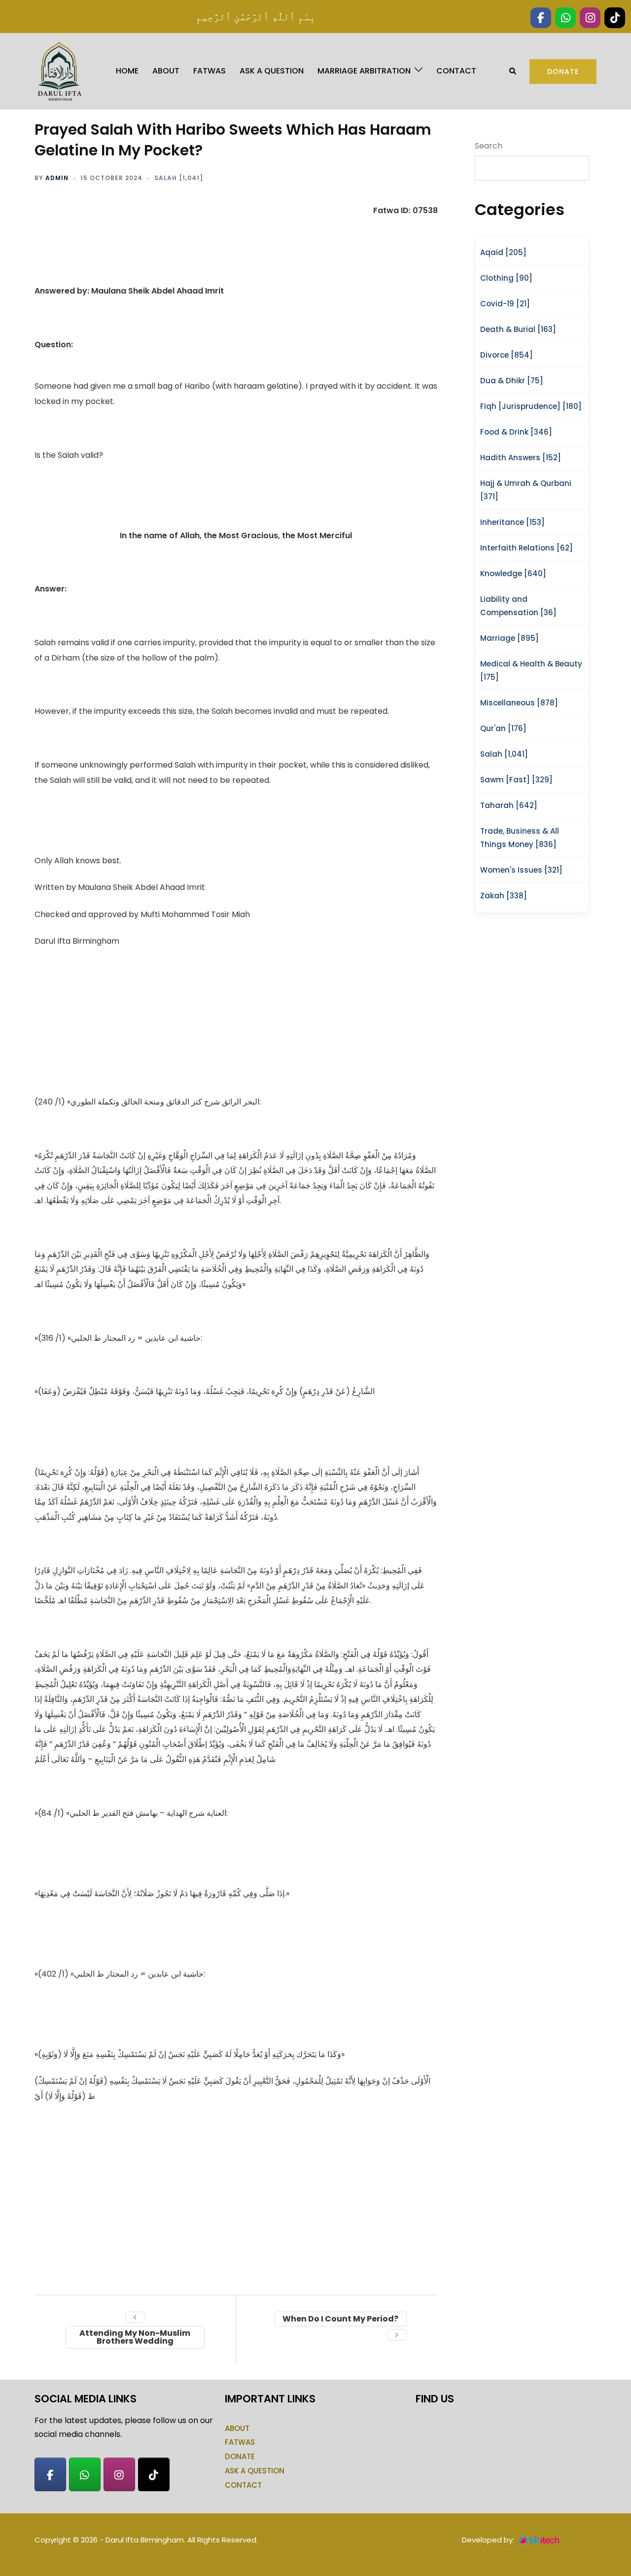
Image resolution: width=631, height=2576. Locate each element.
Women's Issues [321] (521, 870)
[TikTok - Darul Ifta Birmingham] (154, 2474)
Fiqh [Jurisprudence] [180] (531, 406)
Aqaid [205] (503, 252)
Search (489, 146)
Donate (563, 72)
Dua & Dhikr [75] (512, 381)
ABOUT (166, 71)
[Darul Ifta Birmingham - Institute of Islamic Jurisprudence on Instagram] (119, 2474)
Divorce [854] (507, 355)
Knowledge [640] (513, 573)
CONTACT (456, 71)
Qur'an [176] (503, 728)
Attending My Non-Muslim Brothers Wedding (135, 2337)
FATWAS (210, 71)
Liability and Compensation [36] (518, 606)
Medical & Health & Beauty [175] (531, 670)
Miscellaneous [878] (519, 703)
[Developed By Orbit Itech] (540, 2540)
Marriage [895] (509, 638)
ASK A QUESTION (272, 71)
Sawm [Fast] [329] (516, 780)
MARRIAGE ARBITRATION (364, 71)
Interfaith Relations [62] (526, 548)
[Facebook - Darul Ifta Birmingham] (50, 2474)
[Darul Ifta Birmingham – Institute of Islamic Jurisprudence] (59, 71)
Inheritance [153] (512, 522)
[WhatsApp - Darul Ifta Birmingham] (85, 2474)
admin (57, 178)
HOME (127, 71)
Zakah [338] (504, 896)
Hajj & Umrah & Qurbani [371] (526, 490)
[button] (513, 71)
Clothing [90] (506, 278)
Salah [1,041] (179, 178)
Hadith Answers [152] (521, 458)
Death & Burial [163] (518, 329)
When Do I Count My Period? (340, 2319)
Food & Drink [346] (516, 432)
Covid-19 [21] (505, 304)
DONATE (240, 2456)
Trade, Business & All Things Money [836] (520, 838)
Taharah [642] (509, 805)
